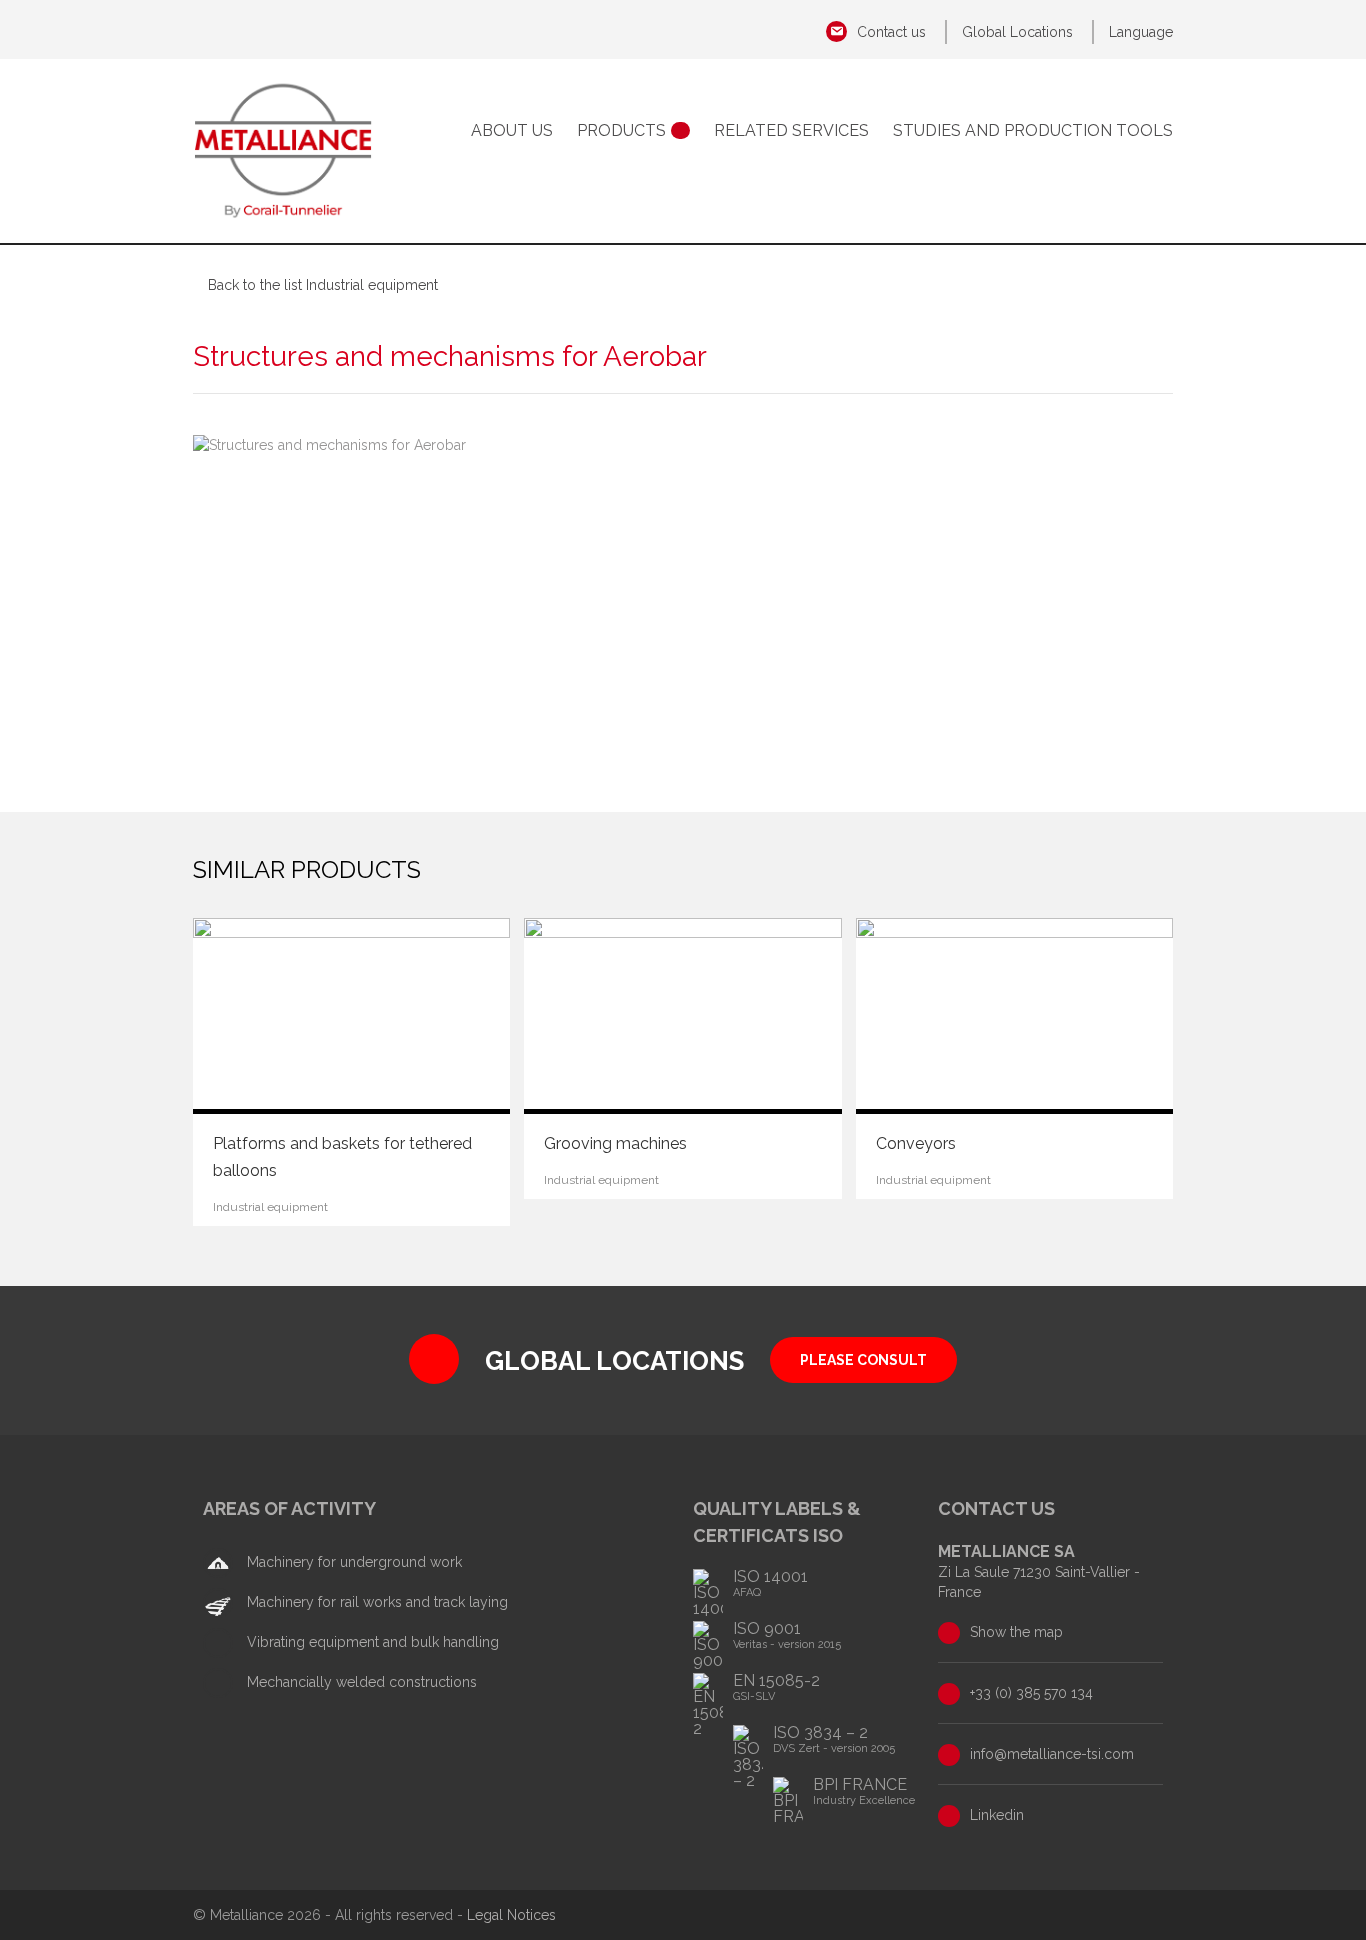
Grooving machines (615, 1143)
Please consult (863, 1360)
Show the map (1016, 1632)
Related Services (791, 130)
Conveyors (916, 1143)
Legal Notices (511, 1915)
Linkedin (997, 1815)
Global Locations (1017, 32)
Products (621, 130)
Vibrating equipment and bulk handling (371, 1642)
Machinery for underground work (352, 1562)
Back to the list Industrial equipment (323, 285)
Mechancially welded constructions (360, 1682)
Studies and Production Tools (1033, 130)
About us (512, 130)
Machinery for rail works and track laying (375, 1602)
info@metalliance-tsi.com (1052, 1754)
